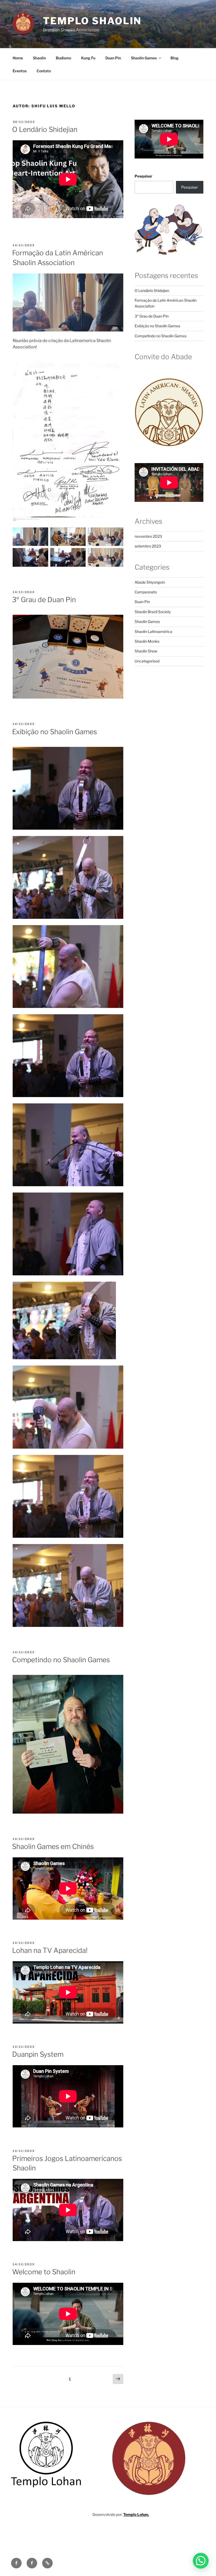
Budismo (63, 58)
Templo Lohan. (136, 2514)
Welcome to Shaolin (44, 2272)
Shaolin (39, 58)
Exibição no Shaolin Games (55, 732)
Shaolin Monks (147, 641)
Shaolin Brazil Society (153, 612)
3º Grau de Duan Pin (44, 600)
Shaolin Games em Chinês (53, 1846)
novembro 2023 (148, 536)
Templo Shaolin (92, 21)
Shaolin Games (144, 58)
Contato (44, 71)
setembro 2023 (148, 546)
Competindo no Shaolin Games (61, 1660)
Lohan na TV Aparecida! (50, 1950)
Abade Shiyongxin (150, 582)
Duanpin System (38, 2054)
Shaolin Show (146, 651)
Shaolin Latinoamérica (153, 631)
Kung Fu (88, 58)
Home (18, 58)
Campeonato (146, 592)
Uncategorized (147, 661)
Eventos (20, 71)
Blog (175, 58)
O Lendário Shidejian (45, 129)
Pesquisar (143, 176)
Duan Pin (113, 58)
